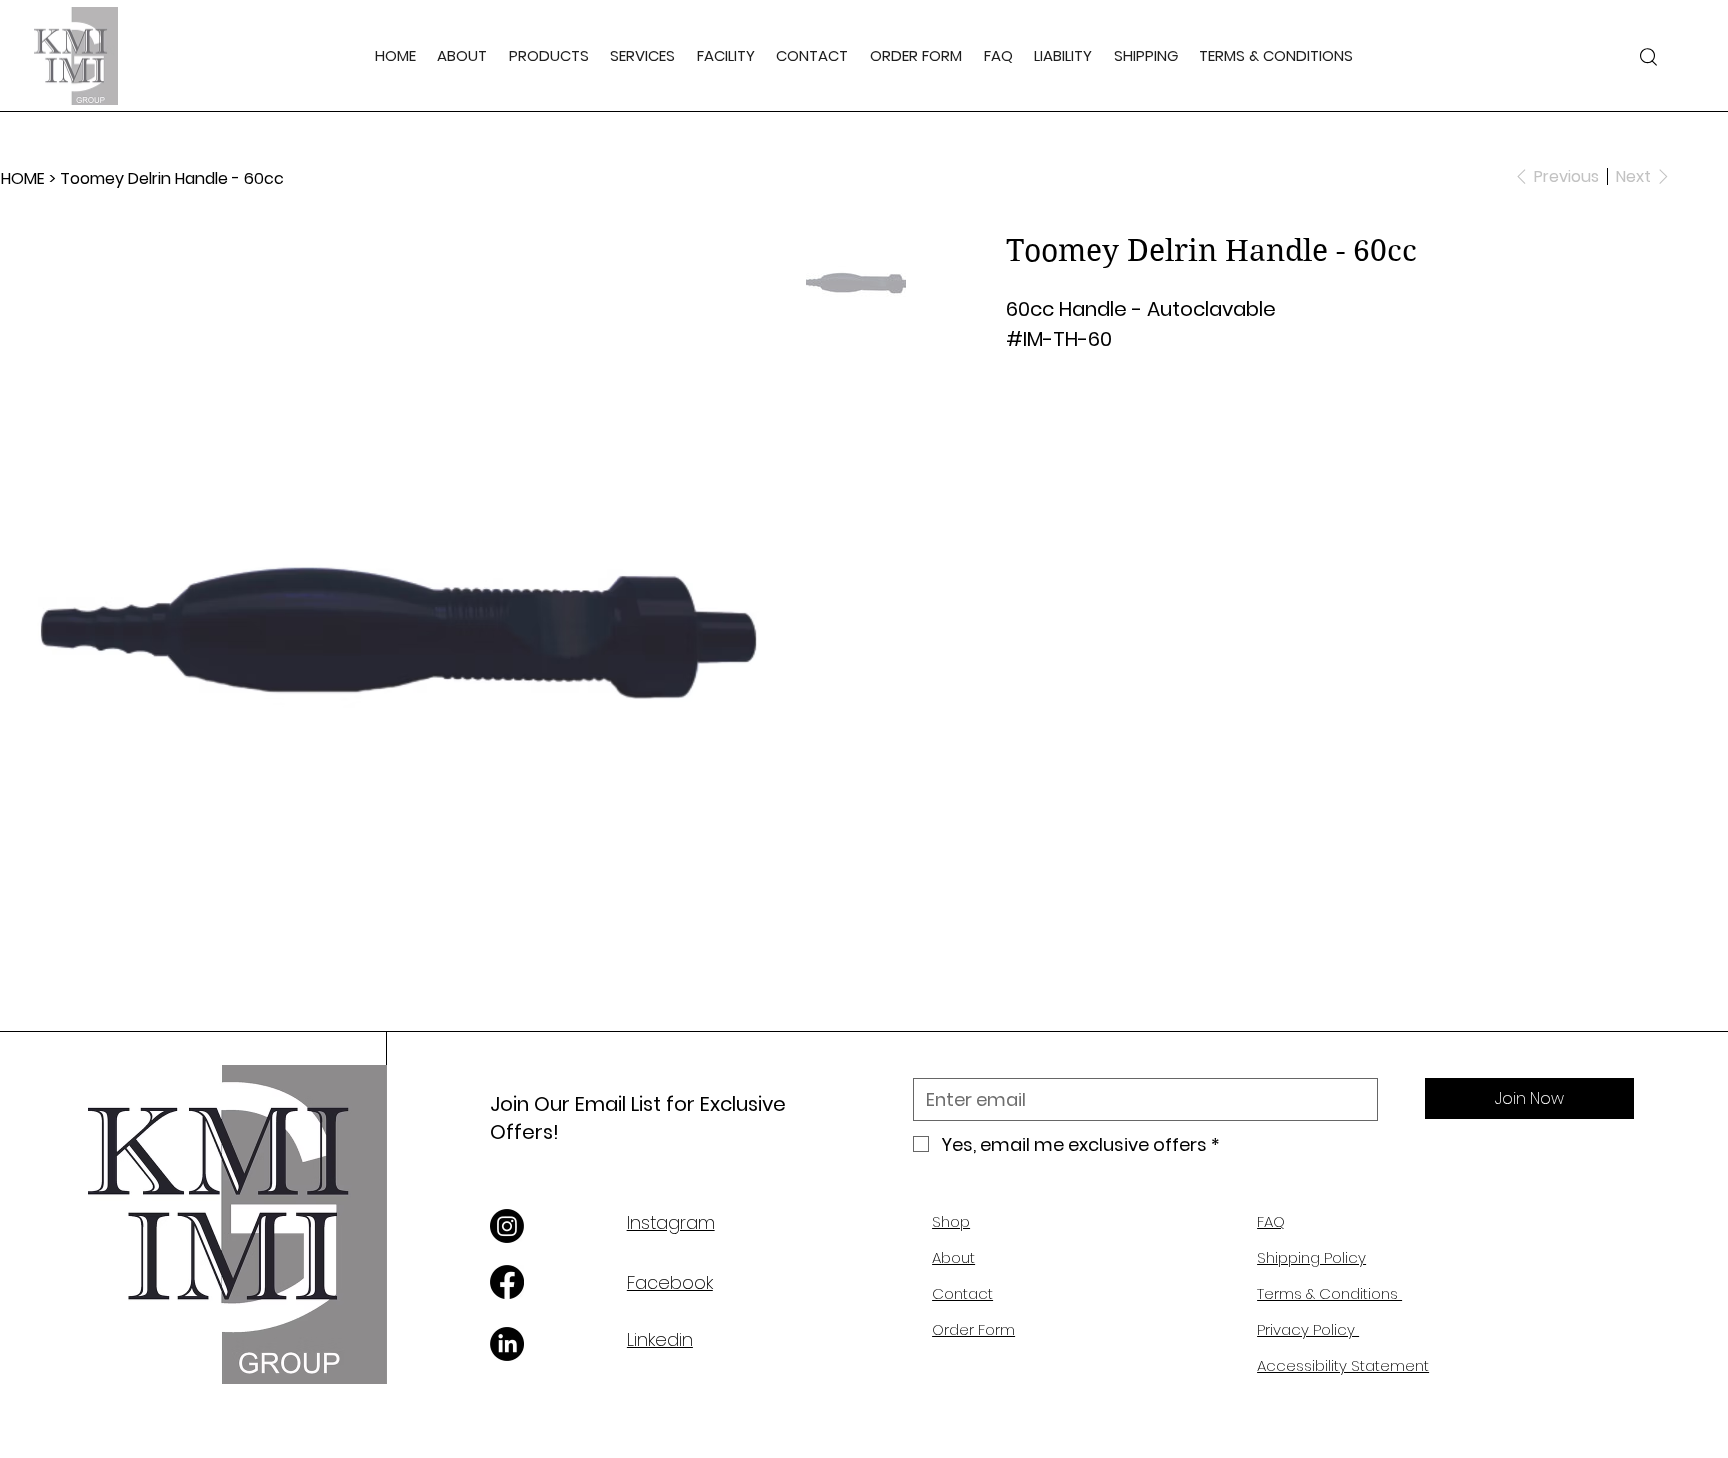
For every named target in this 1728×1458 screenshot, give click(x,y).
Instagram (671, 1222)
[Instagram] (507, 1226)
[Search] (1648, 56)
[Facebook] (507, 1282)
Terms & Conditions (1329, 1293)
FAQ (1271, 1221)
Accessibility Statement (1343, 1365)
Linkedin (660, 1339)
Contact (962, 1293)
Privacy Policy (1308, 1329)
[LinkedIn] (507, 1344)
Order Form (973, 1329)
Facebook (670, 1282)
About (953, 1257)
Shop (951, 1221)
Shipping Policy (1311, 1257)
